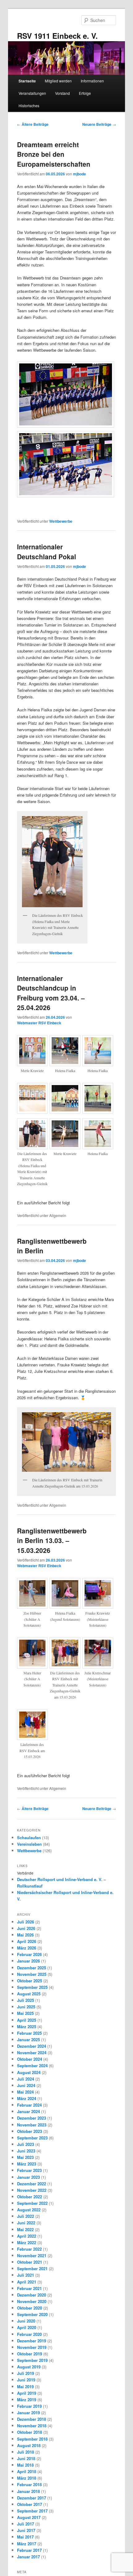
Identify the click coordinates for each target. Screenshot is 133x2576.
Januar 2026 (28, 1961)
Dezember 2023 (32, 2118)
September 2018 (32, 2439)
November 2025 (32, 1974)
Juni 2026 (26, 1928)
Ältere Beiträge (33, 124)
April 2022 (27, 2236)
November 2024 (32, 2053)
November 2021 (32, 2255)
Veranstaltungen (32, 93)
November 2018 (32, 2426)
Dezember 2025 (32, 1968)
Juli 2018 (26, 2452)
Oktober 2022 (30, 2197)
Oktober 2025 (30, 1981)
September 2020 (32, 2314)
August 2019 (29, 2367)
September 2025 (32, 1987)
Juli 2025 (26, 2000)
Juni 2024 (26, 2085)
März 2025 (27, 2027)
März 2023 (27, 2164)
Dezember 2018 (32, 2419)
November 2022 (32, 2190)
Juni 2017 (26, 2530)
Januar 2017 (28, 2557)
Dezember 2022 (32, 2184)
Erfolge (85, 93)
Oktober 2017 (30, 2504)
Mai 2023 (25, 2157)
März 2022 (27, 2242)
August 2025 (29, 1994)
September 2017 (32, 2511)
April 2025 (27, 2020)
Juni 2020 (26, 2321)
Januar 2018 (28, 2491)
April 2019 (27, 2393)
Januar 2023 (28, 2177)
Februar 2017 (29, 2550)
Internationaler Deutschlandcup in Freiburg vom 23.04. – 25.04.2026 (51, 993)
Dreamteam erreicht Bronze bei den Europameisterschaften (54, 154)
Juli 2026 (26, 1922)
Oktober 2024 (30, 2059)
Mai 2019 (25, 2387)
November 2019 (32, 2347)
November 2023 (32, 2125)
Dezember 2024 (32, 2046)
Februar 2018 (29, 2484)
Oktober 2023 (30, 2131)
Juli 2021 (26, 2275)
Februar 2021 (29, 2288)
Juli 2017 (26, 2524)
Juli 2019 (26, 2373)
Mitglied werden (58, 81)
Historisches (29, 106)
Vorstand (62, 93)
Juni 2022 (26, 2223)
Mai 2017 (25, 2537)
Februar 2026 (29, 1954)
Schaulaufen (29, 1837)
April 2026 (27, 1941)
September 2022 (32, 2203)
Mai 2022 (25, 2229)
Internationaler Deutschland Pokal (47, 552)
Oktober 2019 (30, 2354)
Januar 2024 (28, 2111)
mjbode (79, 174)
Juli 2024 (26, 2079)
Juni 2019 (26, 2380)
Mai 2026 (25, 1935)
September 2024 (32, 2066)
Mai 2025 (25, 2013)
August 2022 (29, 2210)
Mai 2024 (25, 2092)
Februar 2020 (29, 2334)
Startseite (27, 81)
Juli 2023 (26, 2144)
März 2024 (27, 2098)
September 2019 (32, 2360)
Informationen (92, 81)
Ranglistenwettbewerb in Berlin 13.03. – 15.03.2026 (52, 1540)
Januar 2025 (28, 2040)
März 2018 (27, 2478)
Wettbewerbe (61, 521)
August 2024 (29, 2072)
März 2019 (27, 2400)
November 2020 (32, 2301)
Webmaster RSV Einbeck (39, 1023)
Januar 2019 (28, 2413)
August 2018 (29, 2445)
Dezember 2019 (32, 2341)
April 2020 (27, 2327)
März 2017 (27, 2544)
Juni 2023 (26, 2151)
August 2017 (29, 2517)
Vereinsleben (29, 1844)
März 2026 (27, 1948)
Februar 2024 (29, 2105)
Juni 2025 (26, 2007)
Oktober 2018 (30, 2432)
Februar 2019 (29, 2406)
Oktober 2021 (30, 2262)
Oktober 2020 (30, 2308)
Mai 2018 (25, 2465)
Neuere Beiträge (99, 124)
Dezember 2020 (32, 2295)
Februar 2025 (29, 2033)
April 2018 (27, 2471)
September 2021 (32, 2268)
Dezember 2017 (32, 2498)
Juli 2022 (26, 2216)
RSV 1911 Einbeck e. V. (57, 36)
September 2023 (32, 2138)
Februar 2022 (29, 2249)
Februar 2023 (29, 2170)
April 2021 (27, 2282)
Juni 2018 (26, 2458)
